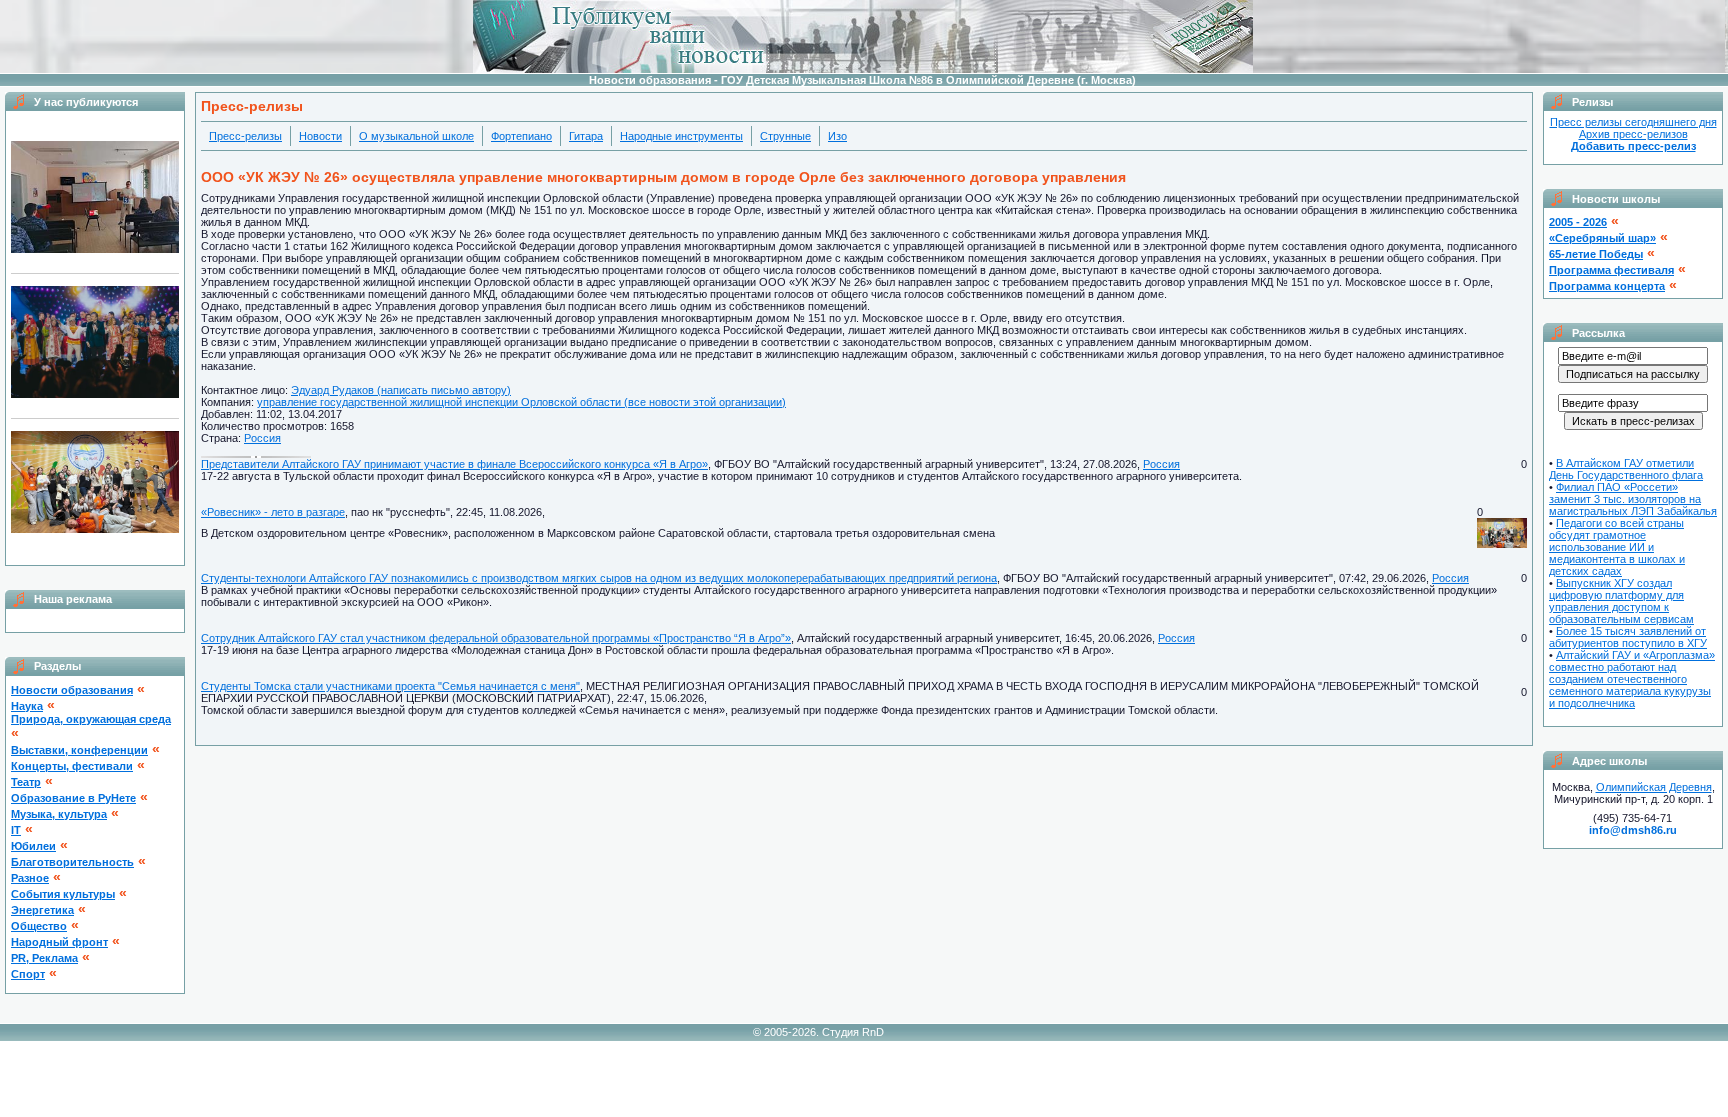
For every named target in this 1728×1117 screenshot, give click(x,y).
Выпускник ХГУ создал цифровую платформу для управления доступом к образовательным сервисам (1621, 601)
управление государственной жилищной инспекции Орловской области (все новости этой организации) (521, 402)
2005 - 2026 (1578, 222)
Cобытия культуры (63, 894)
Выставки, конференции (79, 750)
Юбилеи (33, 846)
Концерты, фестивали (72, 766)
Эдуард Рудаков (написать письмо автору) (401, 390)
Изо (837, 136)
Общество (39, 926)
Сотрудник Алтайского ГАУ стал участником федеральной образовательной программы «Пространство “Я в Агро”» (496, 638)
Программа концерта (1607, 286)
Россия (262, 438)
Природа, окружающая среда (91, 719)
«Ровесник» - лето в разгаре (273, 512)
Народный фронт (59, 942)
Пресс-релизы (245, 136)
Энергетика (42, 910)
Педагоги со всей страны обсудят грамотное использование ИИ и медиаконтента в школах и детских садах (1617, 547)
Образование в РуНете (73, 798)
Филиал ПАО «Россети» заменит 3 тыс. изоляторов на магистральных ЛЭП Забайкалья (1633, 499)
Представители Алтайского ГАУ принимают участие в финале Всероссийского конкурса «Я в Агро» (454, 464)
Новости (320, 136)
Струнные (785, 136)
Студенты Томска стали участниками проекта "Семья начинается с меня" (390, 686)
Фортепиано (521, 136)
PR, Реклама (44, 958)
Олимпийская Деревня (1654, 787)
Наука (27, 706)
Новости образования (72, 690)
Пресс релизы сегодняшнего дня (1633, 122)
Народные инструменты (681, 136)
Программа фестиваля (1611, 270)
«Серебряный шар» (1602, 238)
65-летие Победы (1596, 254)
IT (16, 830)
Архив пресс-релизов (1633, 134)
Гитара (586, 136)
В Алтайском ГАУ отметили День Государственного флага (1626, 469)
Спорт (28, 974)
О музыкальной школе (416, 136)
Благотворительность (72, 862)
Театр (26, 782)
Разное (30, 878)
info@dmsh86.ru (1633, 830)
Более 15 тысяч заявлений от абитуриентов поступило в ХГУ (1628, 637)
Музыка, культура (59, 814)
